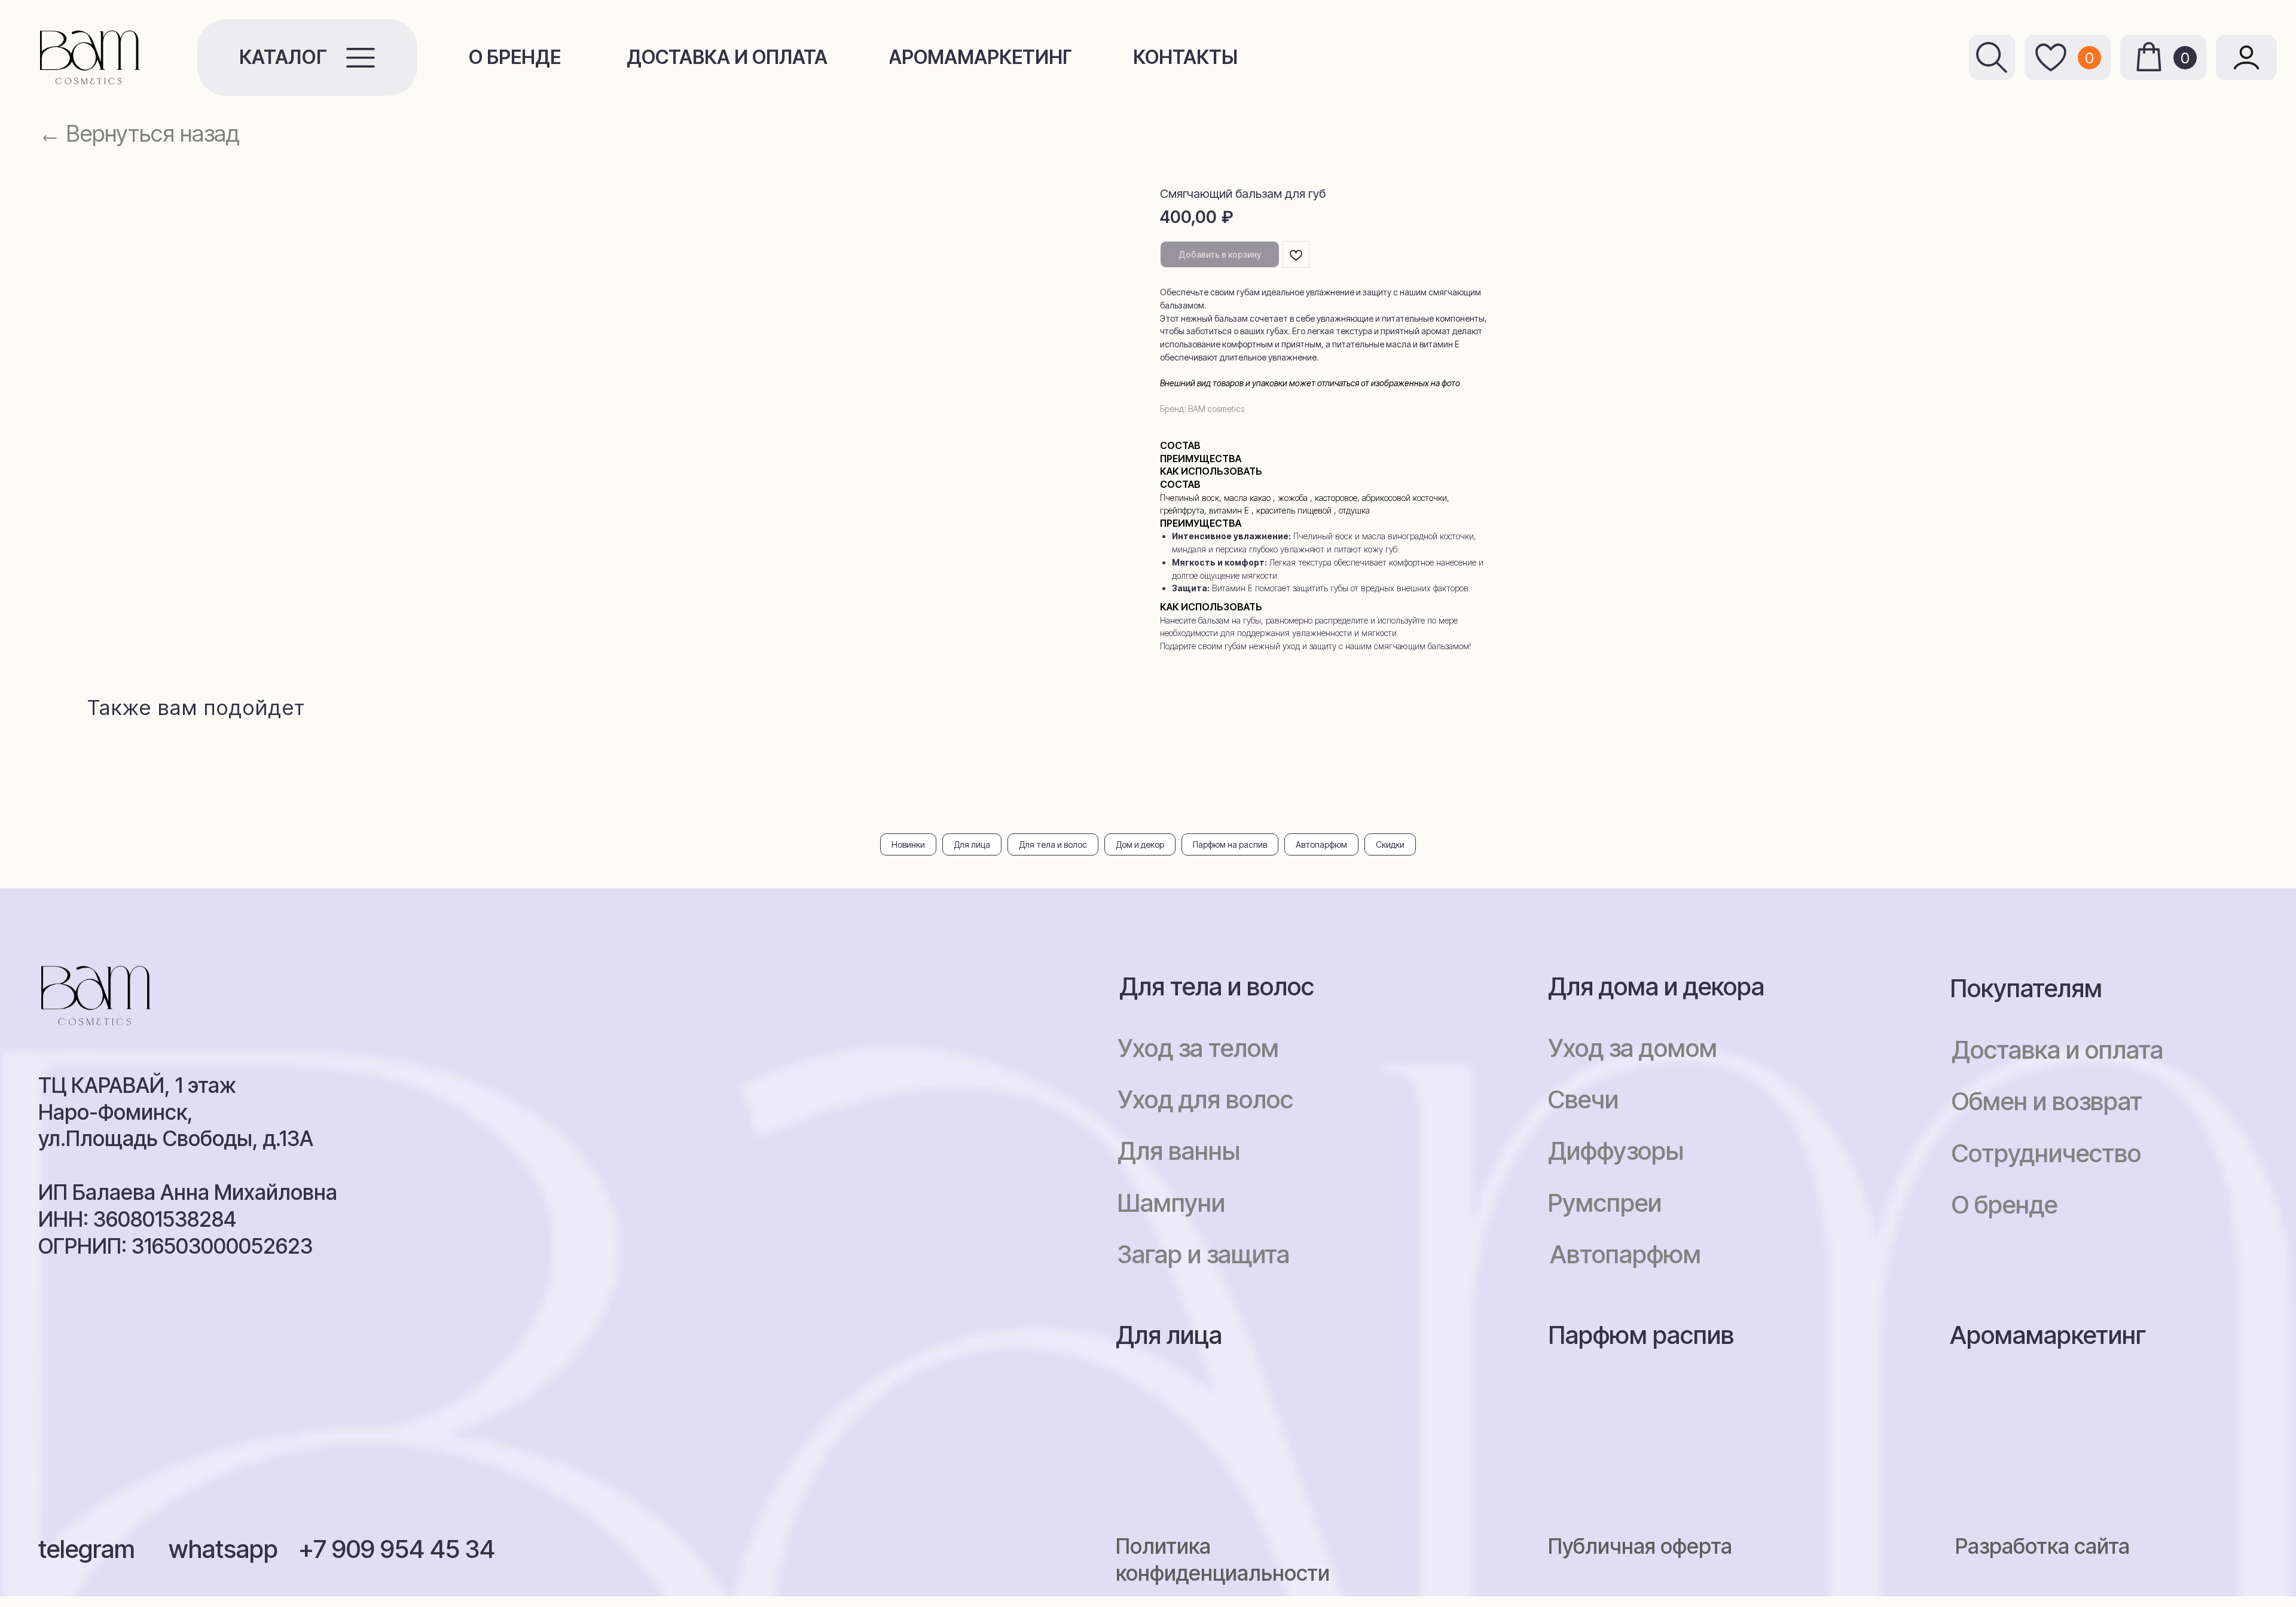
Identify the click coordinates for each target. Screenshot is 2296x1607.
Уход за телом (1198, 1048)
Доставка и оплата (2057, 1050)
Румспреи (1605, 1203)
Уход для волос (1205, 1099)
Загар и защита (1204, 1254)
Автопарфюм (1321, 844)
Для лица (972, 844)
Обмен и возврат (2047, 1101)
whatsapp (223, 1549)
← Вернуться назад (139, 133)
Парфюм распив (1641, 1335)
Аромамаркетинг (2048, 1335)
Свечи (1583, 1099)
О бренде (2005, 1205)
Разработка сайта (2042, 1546)
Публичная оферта (1640, 1546)
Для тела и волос (1053, 844)
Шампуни (1171, 1203)
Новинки (908, 844)
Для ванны (1179, 1151)
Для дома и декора (1656, 986)
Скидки (1390, 844)
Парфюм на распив (1230, 844)
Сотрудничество (2046, 1153)
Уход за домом (1633, 1048)
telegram (87, 1549)
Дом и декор (1140, 844)
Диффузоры (1616, 1151)
